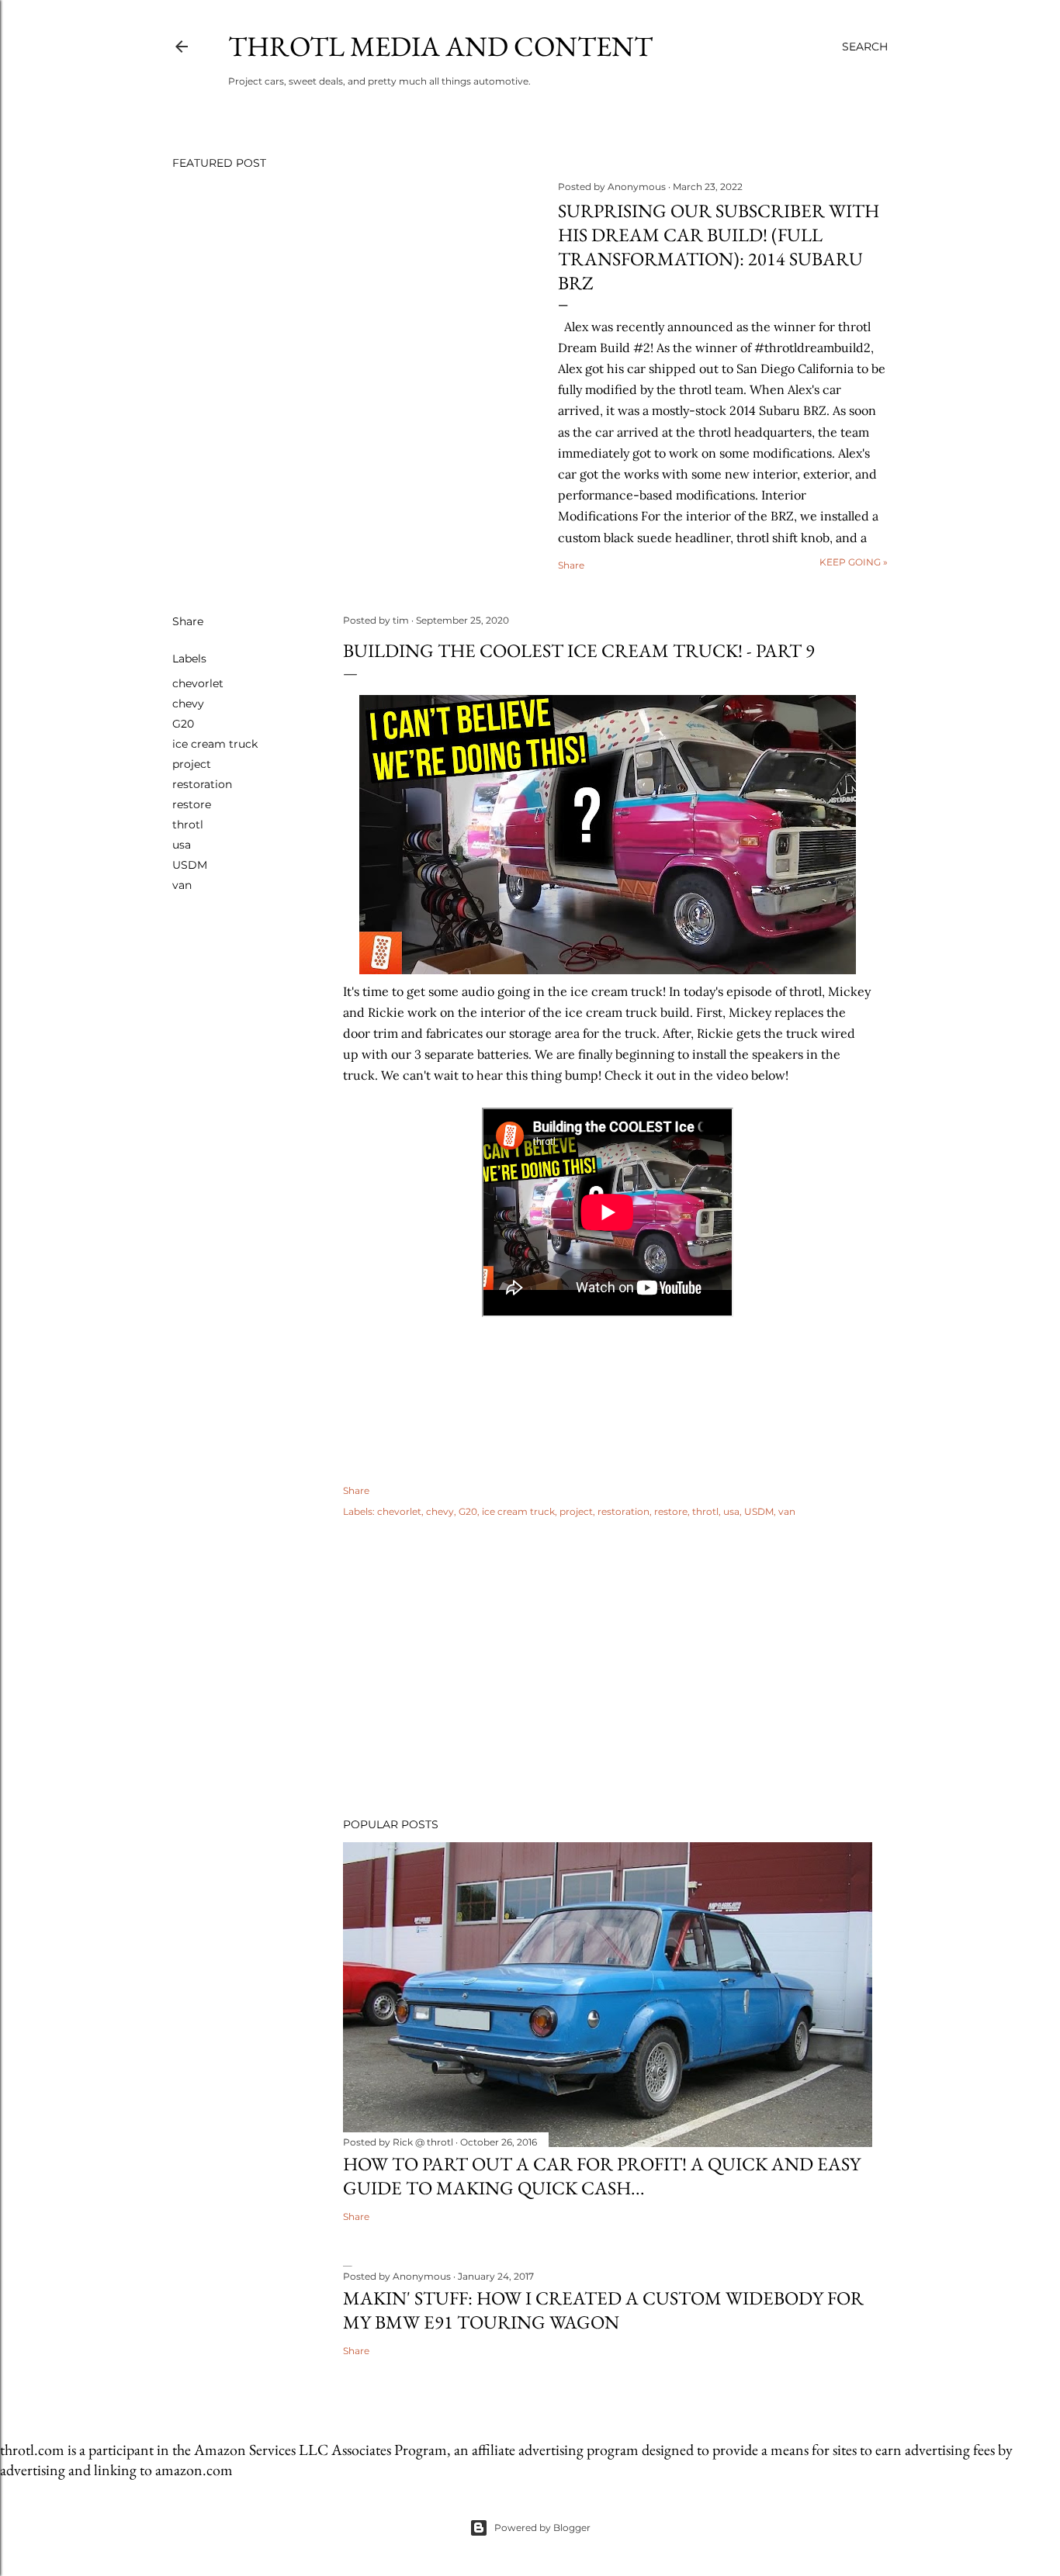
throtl (188, 825)
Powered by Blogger (542, 2528)
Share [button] (571, 565)
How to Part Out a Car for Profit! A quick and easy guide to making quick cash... (602, 2176)
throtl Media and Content (440, 46)
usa (182, 845)
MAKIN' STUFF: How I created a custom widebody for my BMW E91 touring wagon (603, 2310)
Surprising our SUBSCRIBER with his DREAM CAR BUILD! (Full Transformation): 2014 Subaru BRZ (719, 247)
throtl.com (32, 2450)
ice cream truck (215, 744)
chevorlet (198, 683)
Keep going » (854, 562)
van (182, 885)
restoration (202, 784)
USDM (190, 865)
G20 (183, 724)
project (192, 764)
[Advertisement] (608, 1670)
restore (192, 804)
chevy (188, 704)
